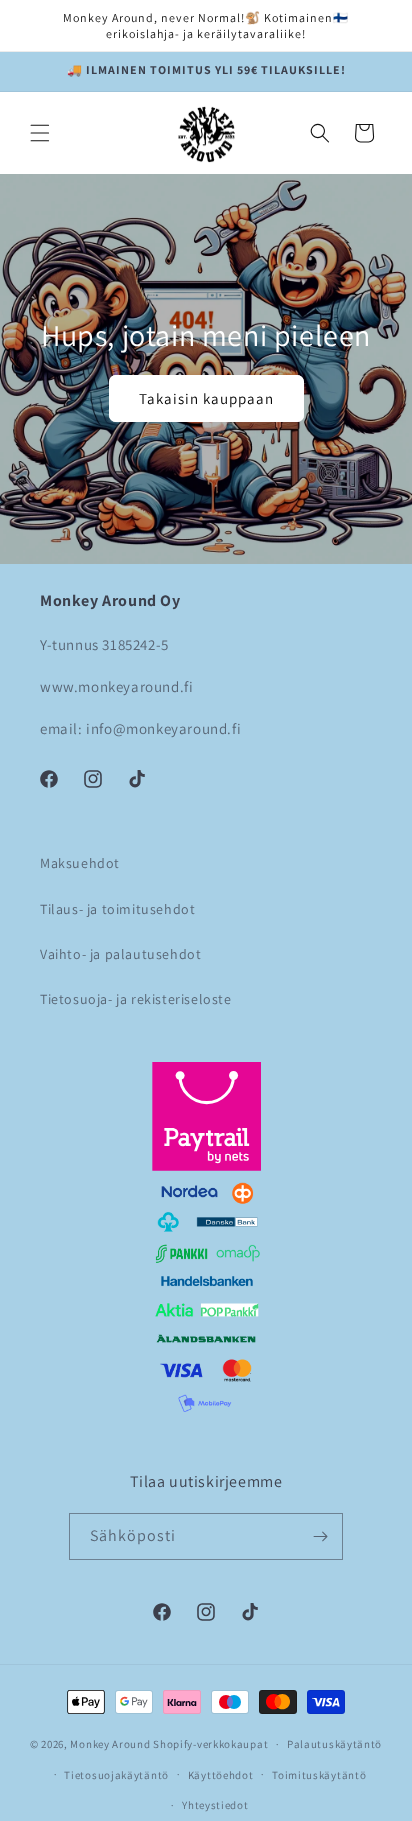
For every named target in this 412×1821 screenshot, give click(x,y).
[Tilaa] (320, 1536)
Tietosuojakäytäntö (116, 1775)
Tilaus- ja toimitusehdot (117, 909)
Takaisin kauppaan (206, 397)
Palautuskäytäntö (334, 1744)
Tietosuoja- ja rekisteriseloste (136, 999)
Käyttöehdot (221, 1775)
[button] (40, 133)
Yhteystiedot (215, 1805)
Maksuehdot (80, 863)
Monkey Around (110, 1744)
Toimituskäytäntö (319, 1775)
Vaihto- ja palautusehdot (120, 954)
